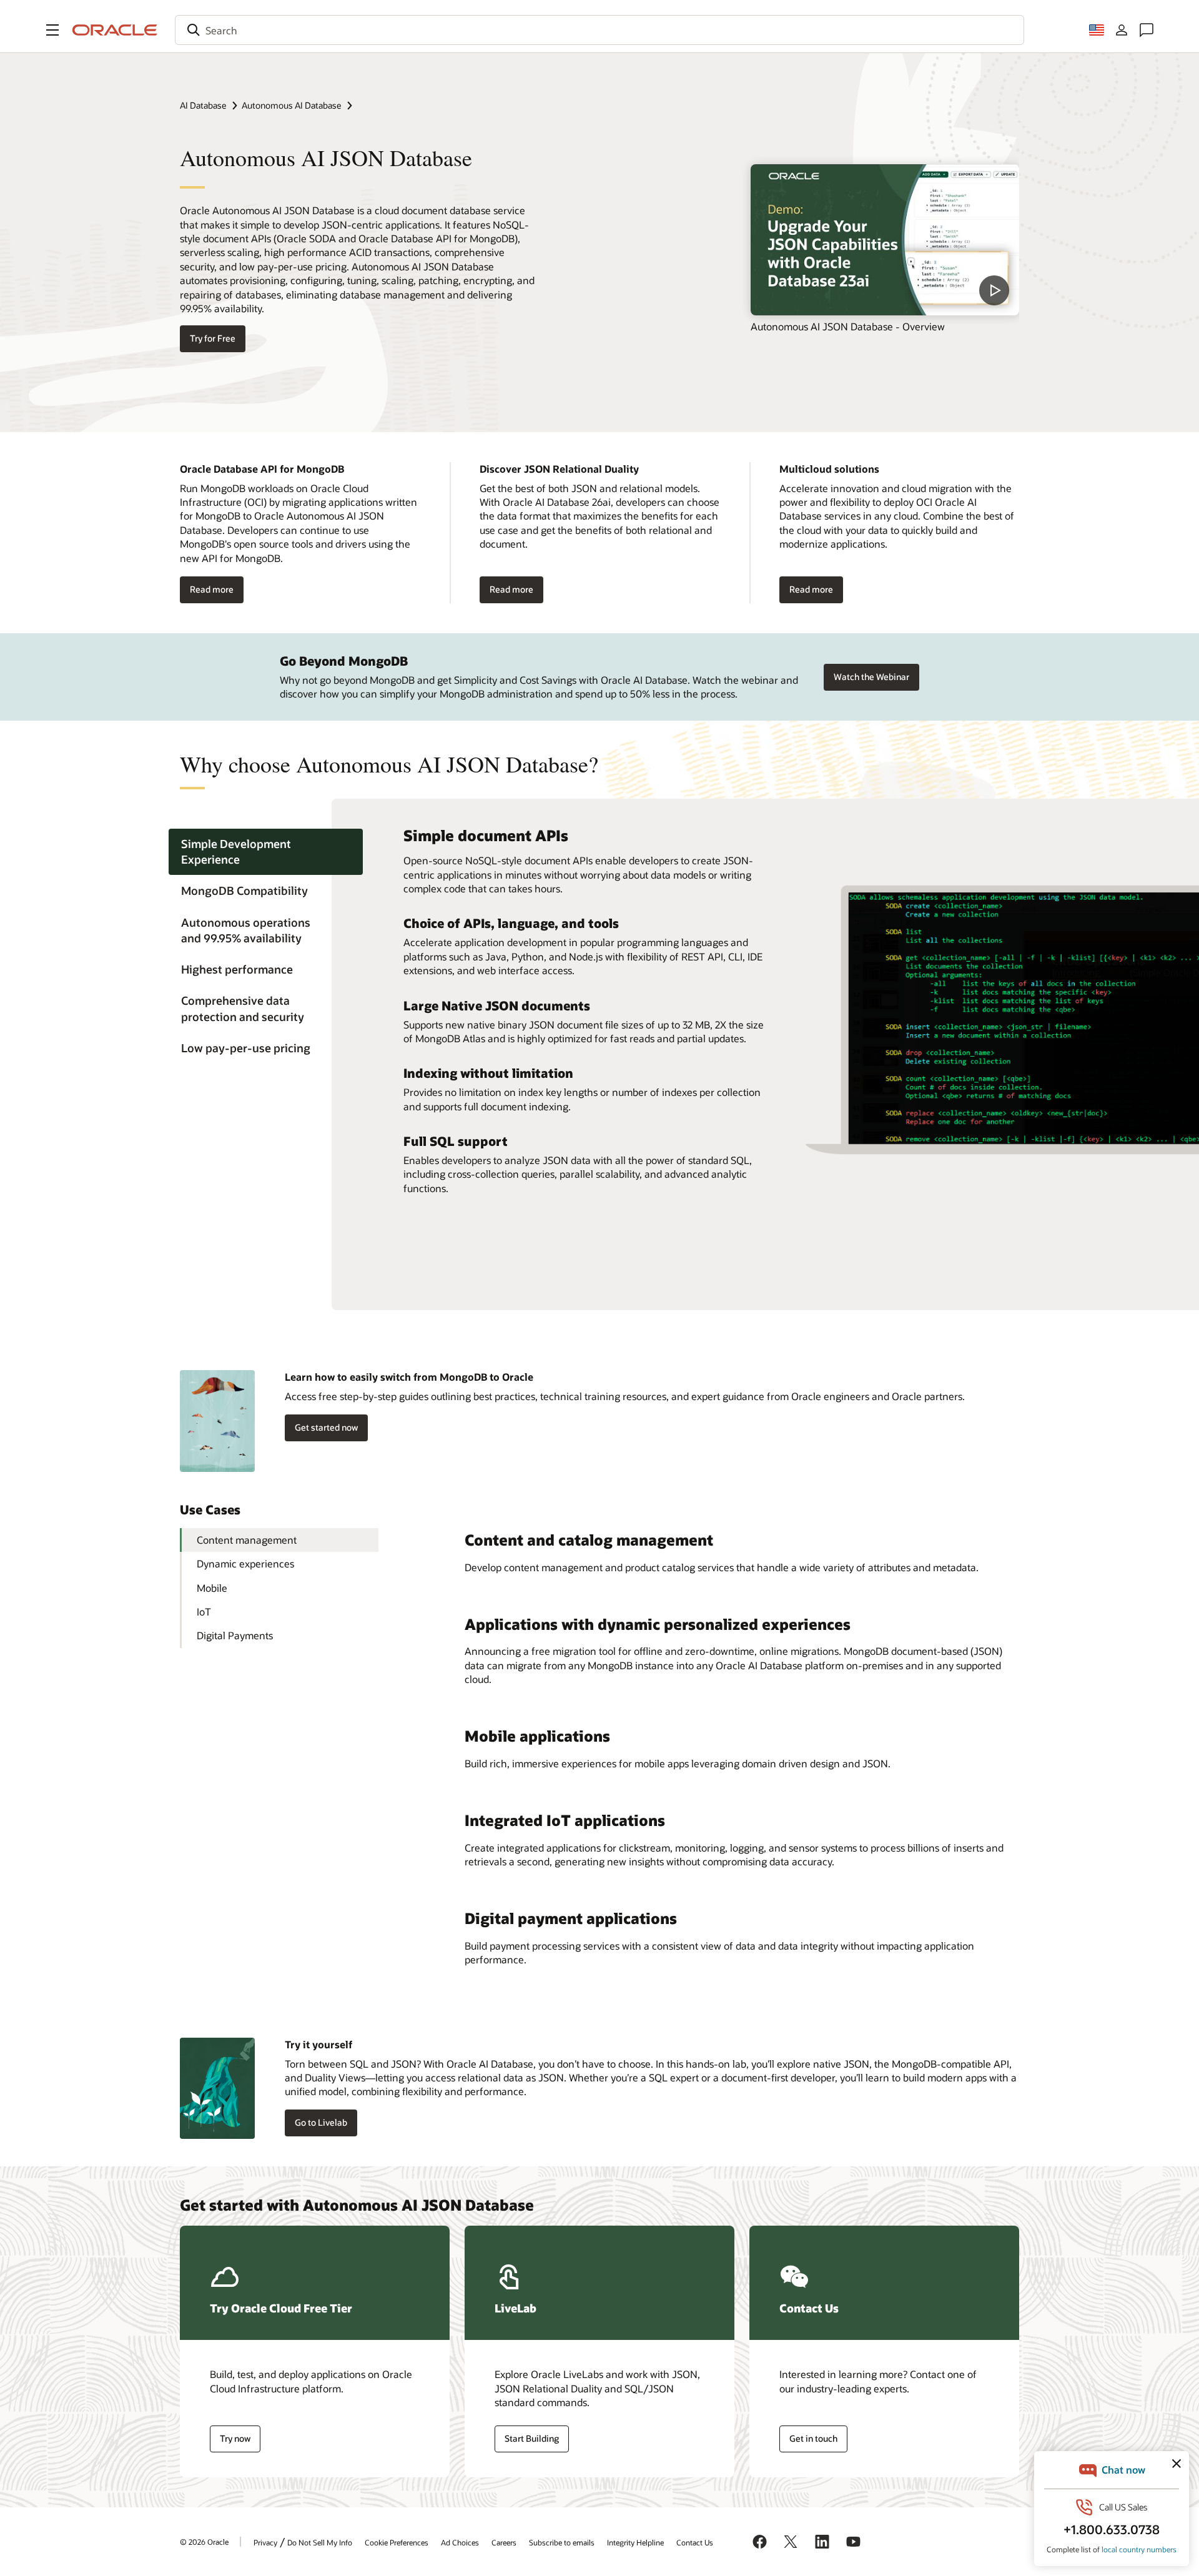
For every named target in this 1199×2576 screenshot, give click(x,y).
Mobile (212, 1588)
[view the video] (885, 240)
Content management (247, 1540)
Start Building (532, 2438)
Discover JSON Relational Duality (559, 469)
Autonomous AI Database (291, 105)
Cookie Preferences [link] (397, 2542)
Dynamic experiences (245, 1563)
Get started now (326, 1427)
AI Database (203, 105)
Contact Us (695, 2542)
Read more (212, 589)
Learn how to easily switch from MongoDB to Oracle (409, 1377)
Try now (235, 2438)
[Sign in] (1122, 30)
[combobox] (599, 30)
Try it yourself (318, 2044)
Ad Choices (460, 2542)
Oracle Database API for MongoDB (262, 469)
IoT (204, 1611)
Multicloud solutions (829, 469)
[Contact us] (1147, 30)
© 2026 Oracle (204, 2542)
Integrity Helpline (635, 2542)
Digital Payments (235, 1635)
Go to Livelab (321, 2122)
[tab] (266, 852)
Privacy (265, 2542)
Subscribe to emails (562, 2542)
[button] (52, 30)
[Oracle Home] (115, 30)
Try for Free (213, 338)
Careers (504, 2542)
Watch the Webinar (871, 677)
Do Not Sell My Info (320, 2542)
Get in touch (813, 2438)
